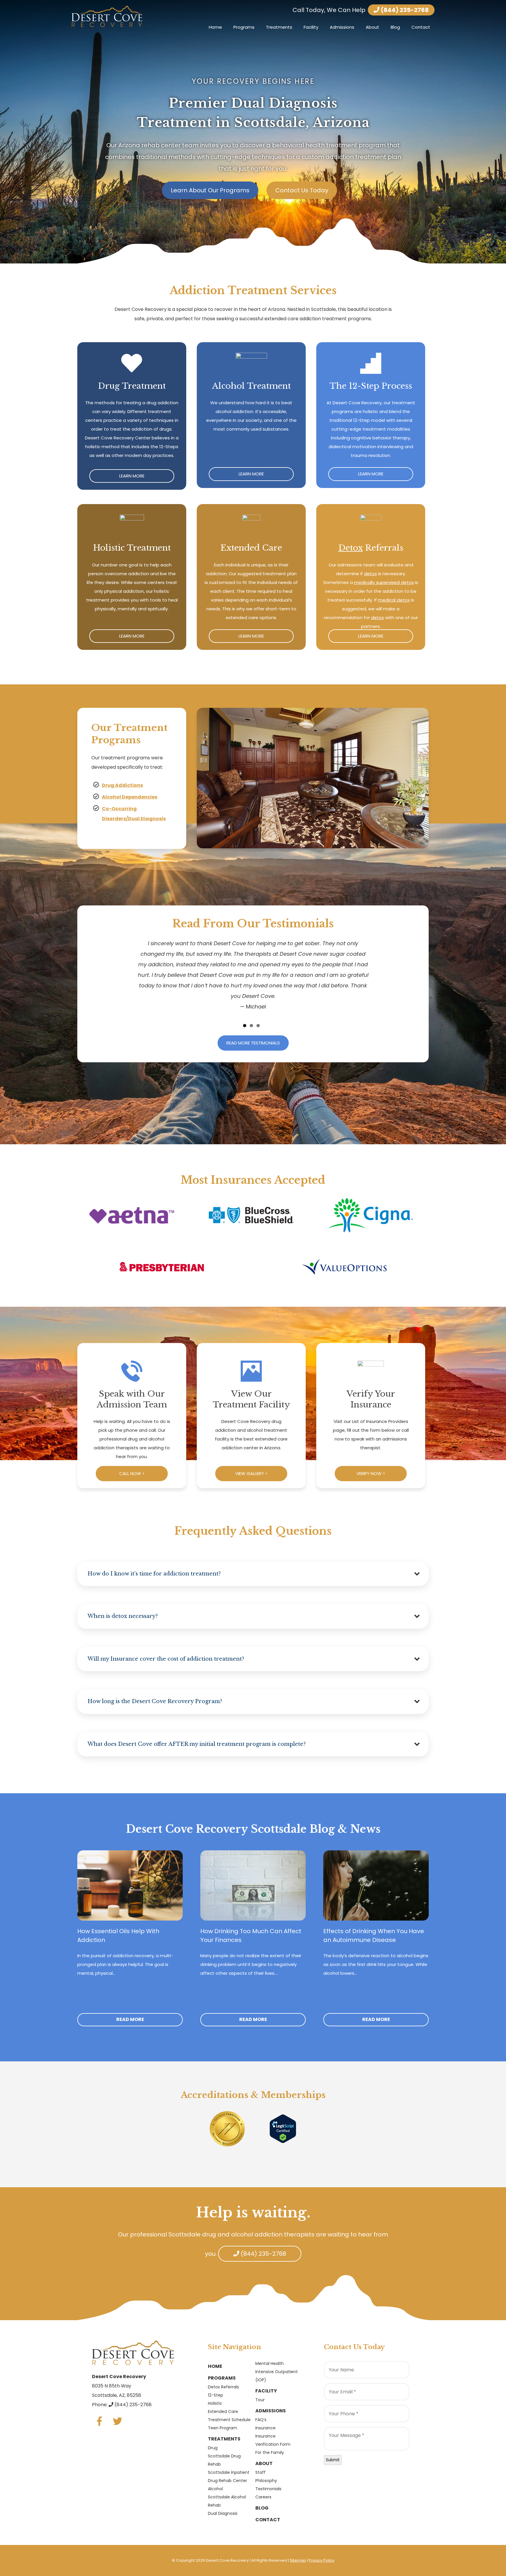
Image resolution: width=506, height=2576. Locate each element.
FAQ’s (261, 2420)
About (372, 27)
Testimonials (268, 2489)
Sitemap (298, 2560)
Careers (263, 2497)
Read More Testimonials (253, 1043)
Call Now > (132, 1473)
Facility (311, 27)
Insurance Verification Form (273, 2440)
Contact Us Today (302, 190)
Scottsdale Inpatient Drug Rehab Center (229, 2476)
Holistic (215, 2403)
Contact (421, 27)
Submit (333, 2460)
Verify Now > (371, 1473)
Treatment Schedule (229, 2420)
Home (215, 27)
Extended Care (223, 2411)
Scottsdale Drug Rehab (224, 2460)
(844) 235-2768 (404, 10)
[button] (253, 1574)
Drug (213, 2448)
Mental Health (270, 2363)
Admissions (342, 27)
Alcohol (215, 2489)
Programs (244, 27)
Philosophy (266, 2481)
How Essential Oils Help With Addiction (118, 1936)
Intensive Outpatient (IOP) (277, 2376)
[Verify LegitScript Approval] (283, 2128)
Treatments (279, 27)
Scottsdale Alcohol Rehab (227, 2501)
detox (370, 574)
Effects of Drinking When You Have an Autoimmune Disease (374, 1936)
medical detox (394, 600)
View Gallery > (251, 1473)
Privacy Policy (322, 2560)
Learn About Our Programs (210, 190)
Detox (351, 548)
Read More (130, 2019)
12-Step (216, 2395)
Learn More (132, 476)
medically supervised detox (384, 582)
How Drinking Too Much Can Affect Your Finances (251, 1936)
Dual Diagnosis (223, 2513)
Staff (260, 2472)
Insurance (265, 2428)
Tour (260, 2400)
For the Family (270, 2452)
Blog (395, 27)
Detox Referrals (223, 2387)
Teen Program (223, 2428)
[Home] (107, 16)
